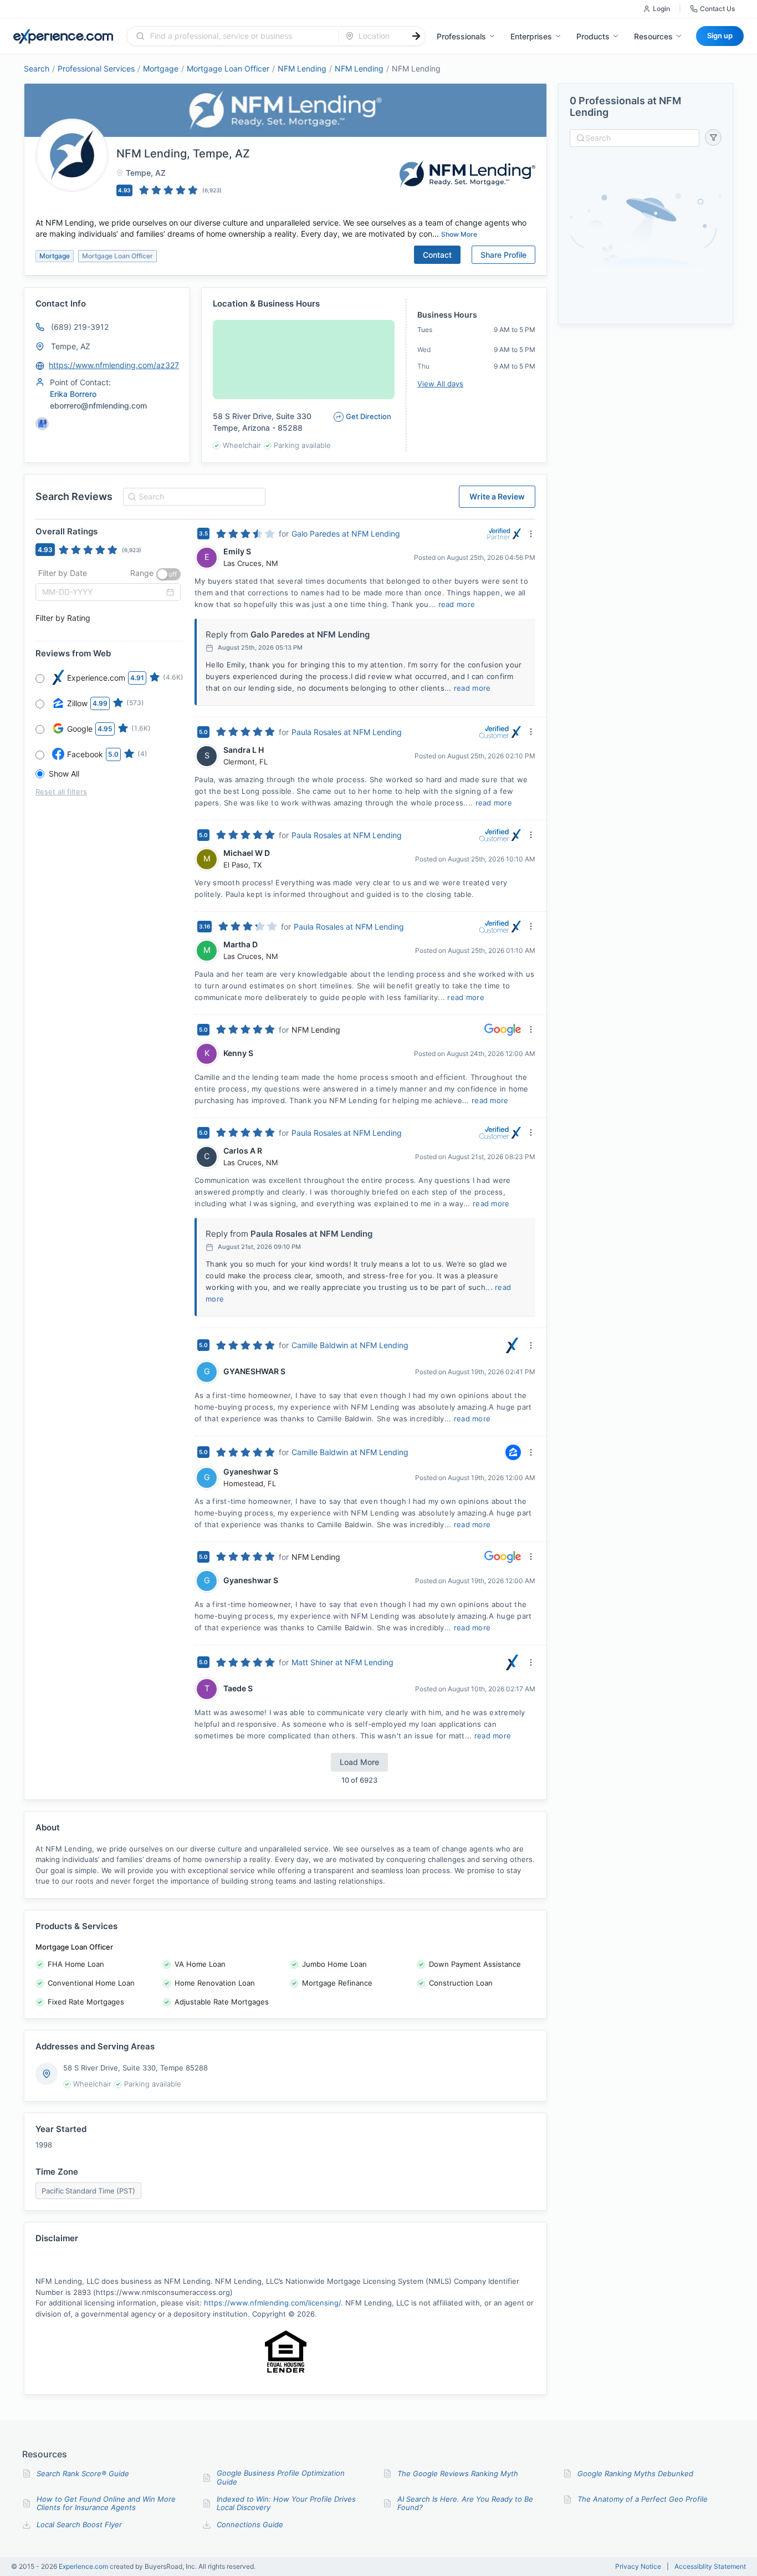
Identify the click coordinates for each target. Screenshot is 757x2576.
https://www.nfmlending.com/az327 (114, 365)
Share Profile (503, 255)
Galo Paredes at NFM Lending (346, 534)
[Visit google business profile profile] (42, 424)
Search (37, 68)
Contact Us (717, 9)
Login (661, 9)
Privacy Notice (638, 2567)
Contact (437, 255)
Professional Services (96, 68)
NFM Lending (302, 68)
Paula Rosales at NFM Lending (347, 732)
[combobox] (239, 36)
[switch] (168, 574)
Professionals (461, 36)
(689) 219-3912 (80, 327)
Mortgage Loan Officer (228, 68)
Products (593, 36)
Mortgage (161, 68)
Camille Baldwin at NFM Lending (350, 1345)
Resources (653, 36)
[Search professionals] (416, 36)
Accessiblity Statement (710, 2567)
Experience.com (84, 2566)
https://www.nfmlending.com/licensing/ (272, 2303)
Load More (359, 1762)
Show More (459, 234)
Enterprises (531, 36)
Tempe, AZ (71, 346)
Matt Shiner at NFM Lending (342, 1662)
